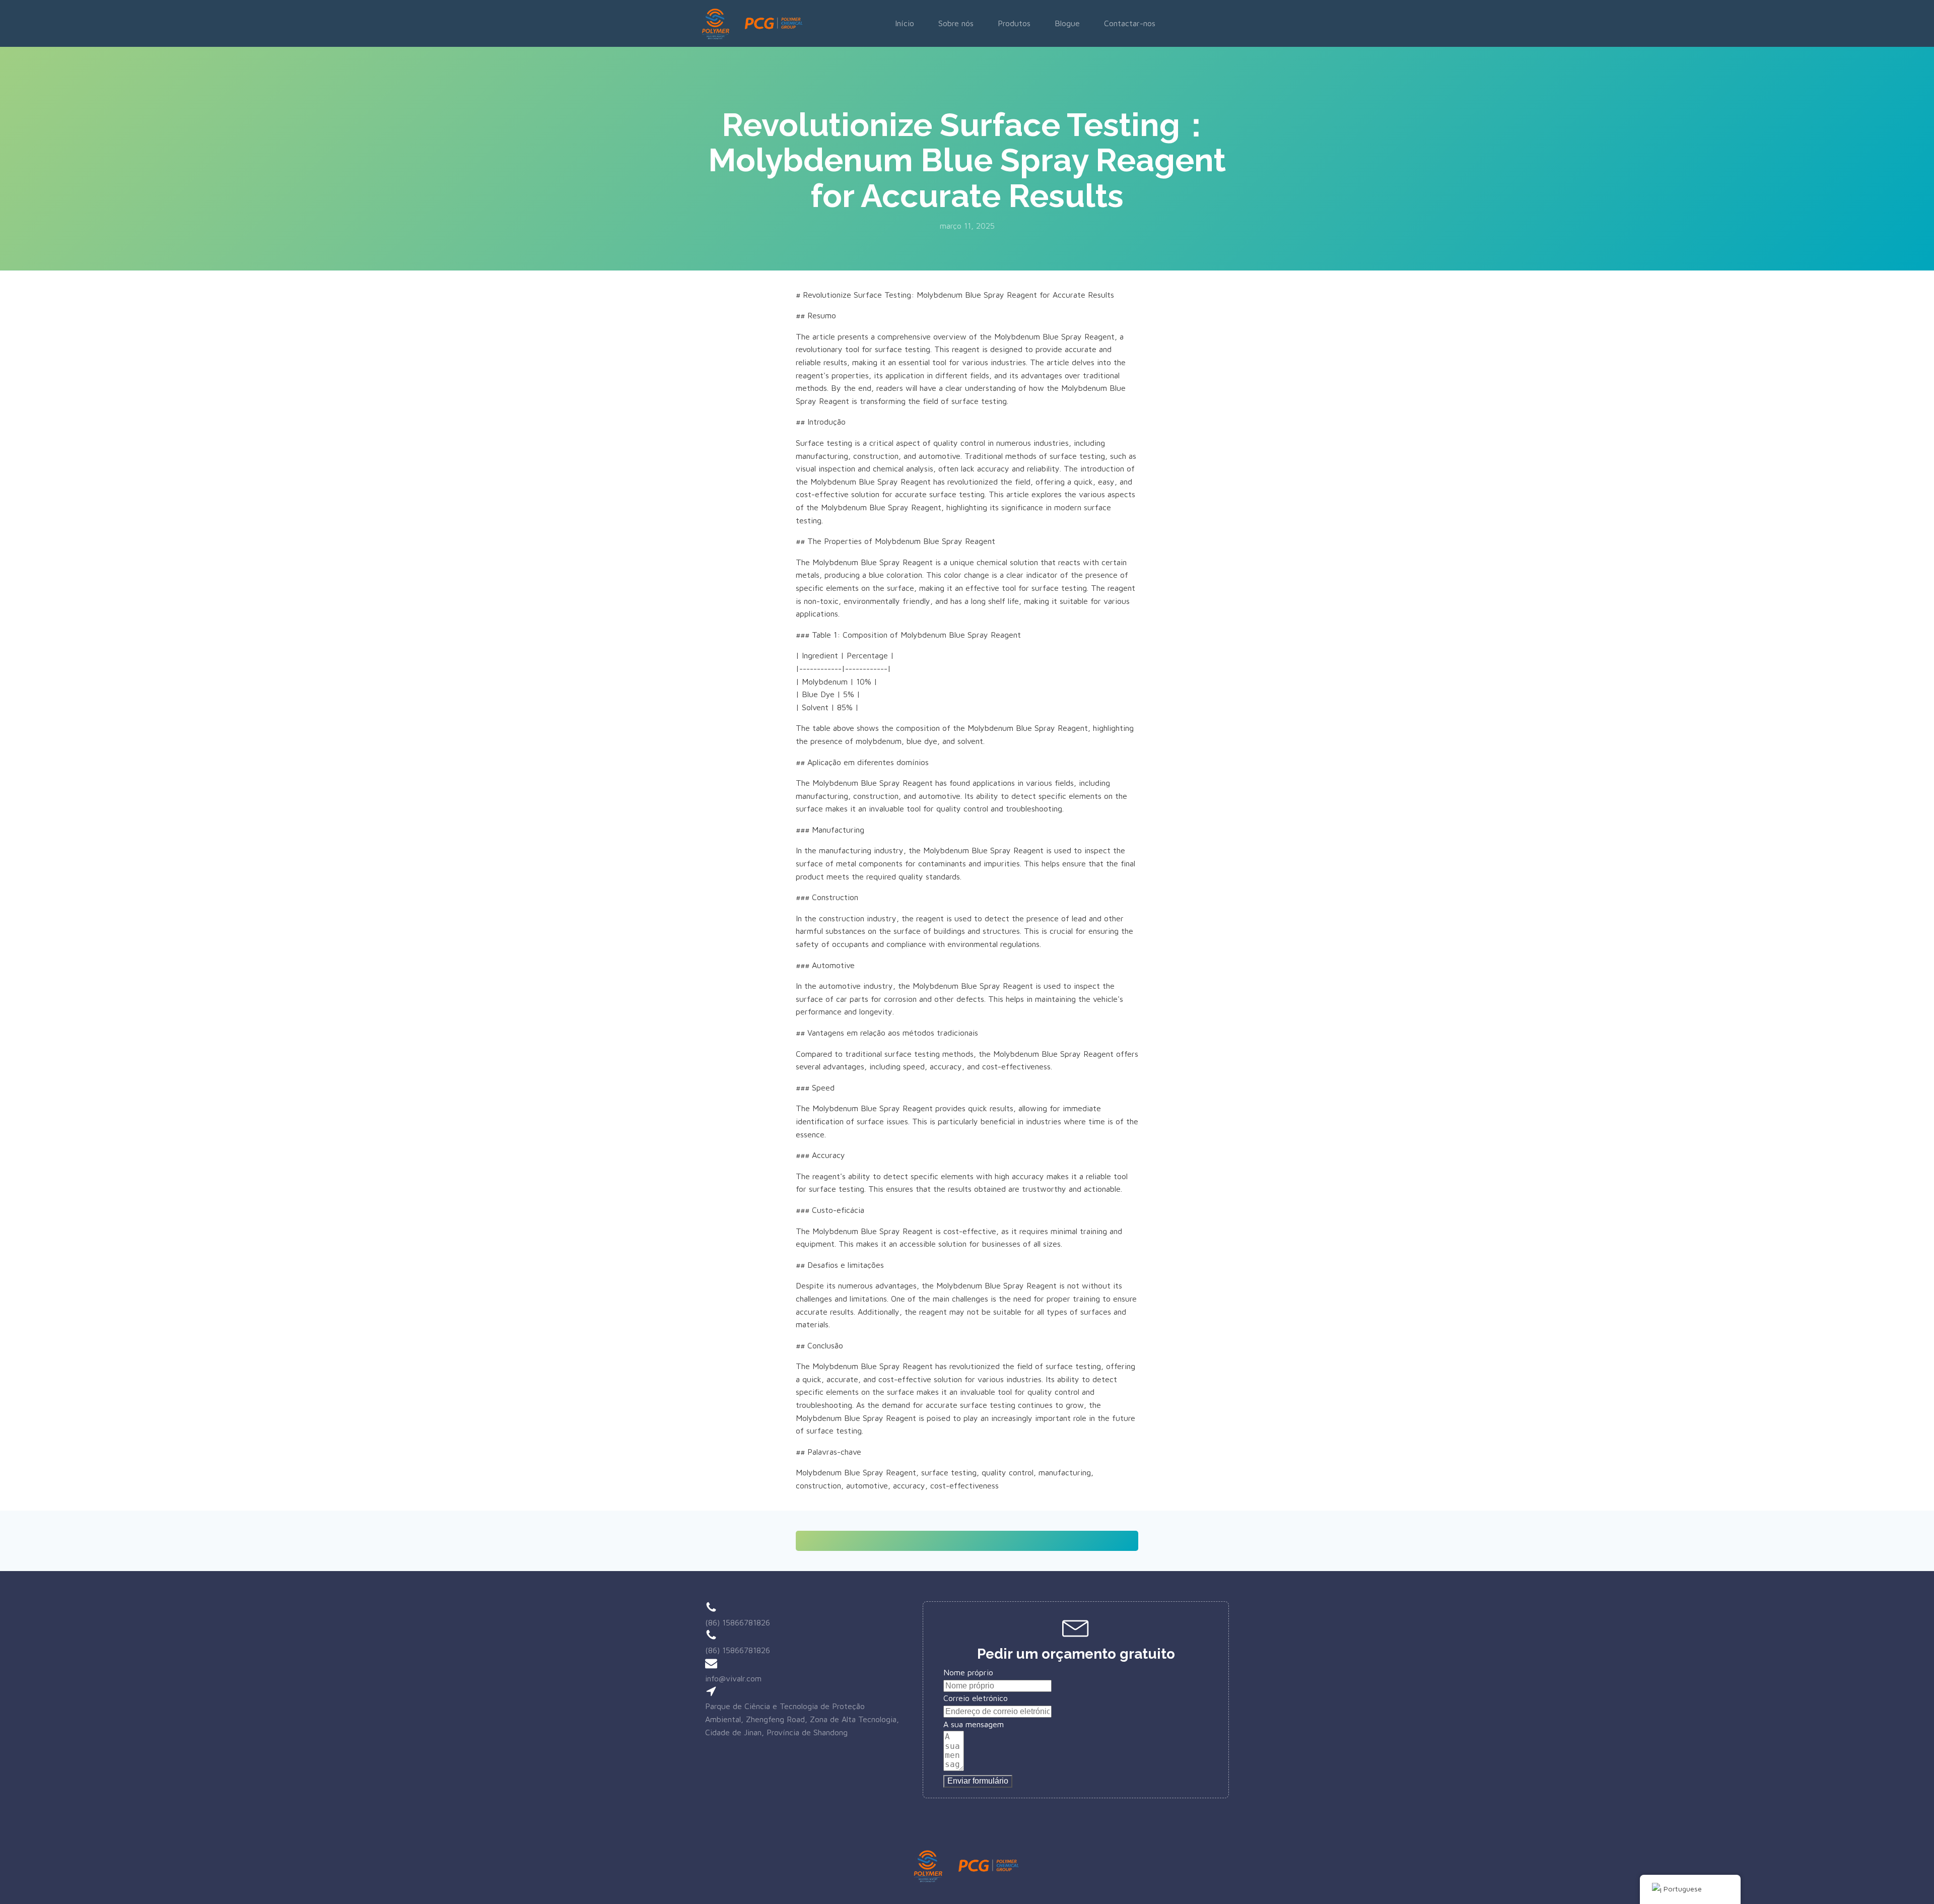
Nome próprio (968, 1672)
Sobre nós (956, 23)
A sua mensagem (974, 1724)
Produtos (1014, 23)
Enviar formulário (978, 1781)
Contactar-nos (1130, 23)
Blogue (1067, 23)
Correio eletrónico (976, 1698)
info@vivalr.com (733, 1678)
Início (905, 23)
